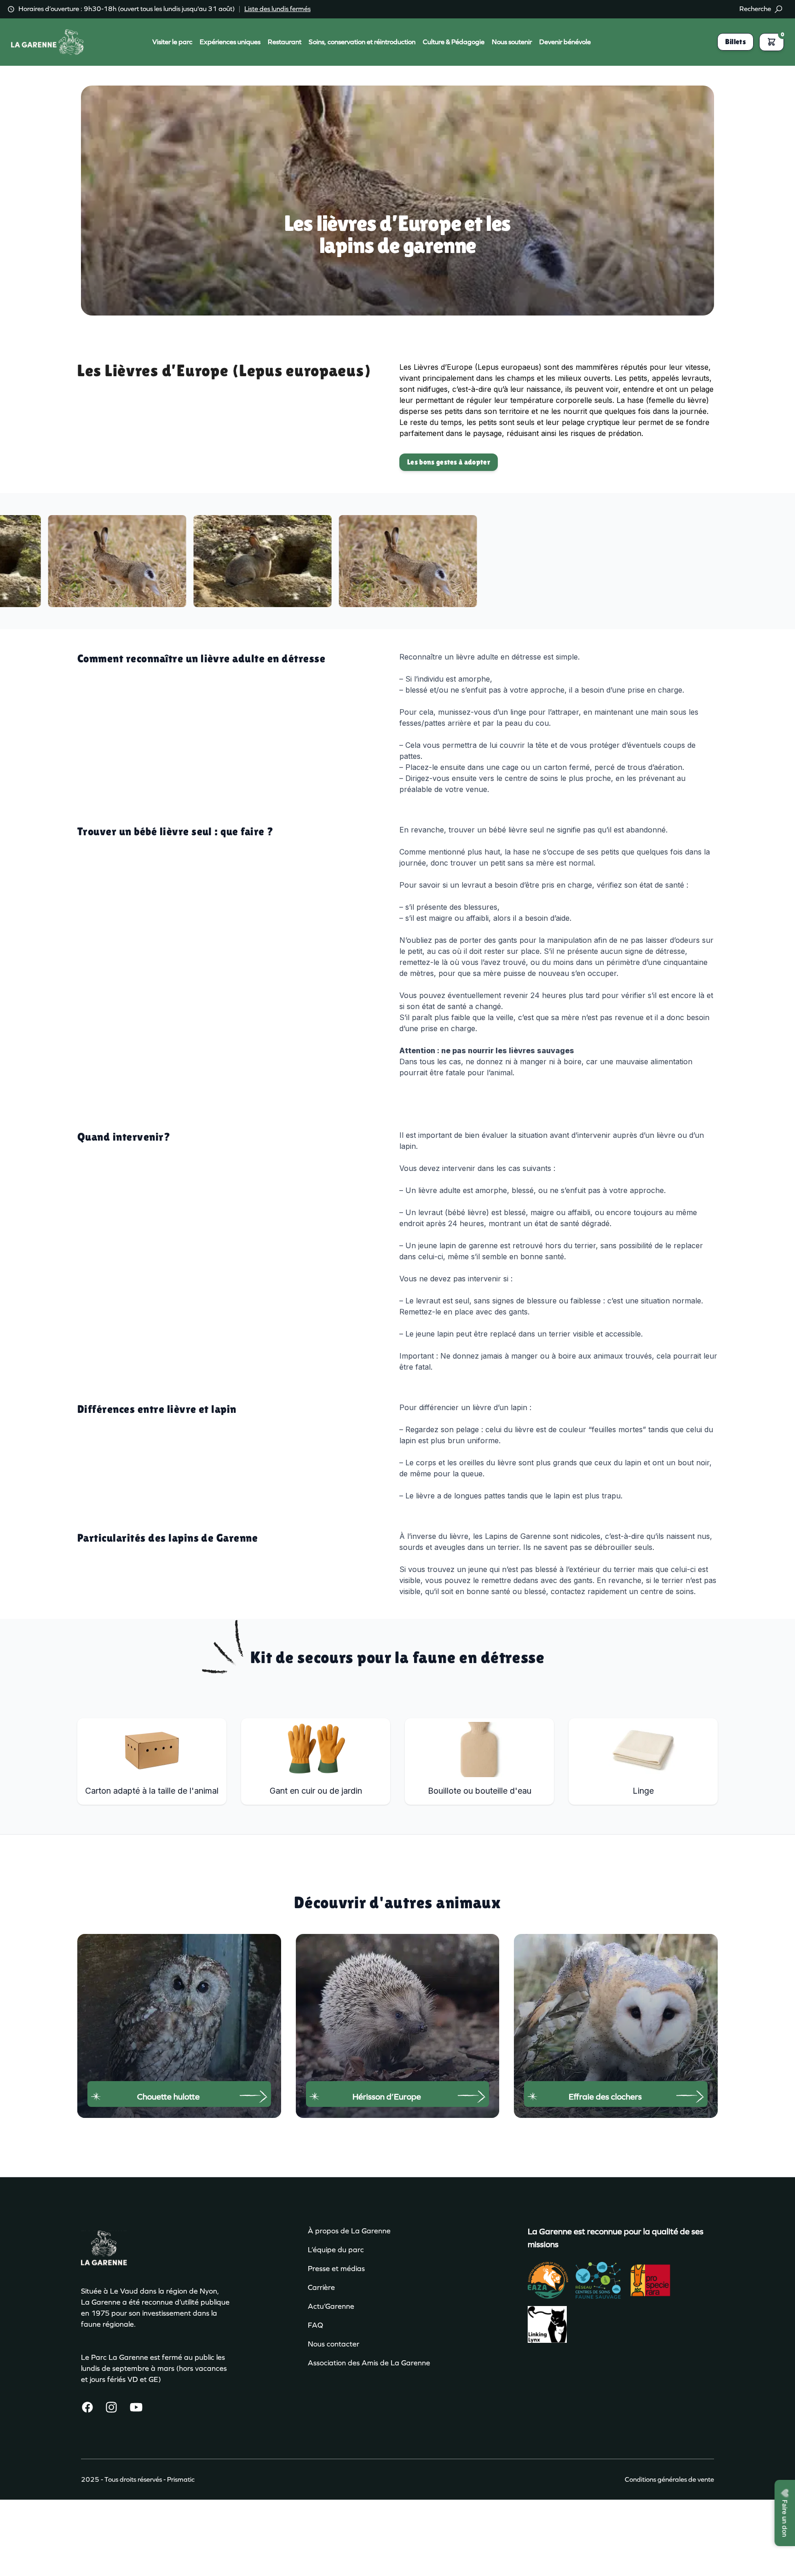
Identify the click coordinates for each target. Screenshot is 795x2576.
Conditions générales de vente (669, 2479)
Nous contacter (334, 2344)
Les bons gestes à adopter (449, 462)
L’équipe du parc (336, 2250)
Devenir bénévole (565, 42)
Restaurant (285, 42)
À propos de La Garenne (349, 2231)
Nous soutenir (512, 42)
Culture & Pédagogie (454, 42)
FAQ (315, 2325)
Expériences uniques (230, 42)
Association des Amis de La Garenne (369, 2363)
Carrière (321, 2287)
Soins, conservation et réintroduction (362, 42)
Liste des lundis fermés (277, 9)
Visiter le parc (172, 42)
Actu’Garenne (331, 2306)
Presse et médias (336, 2269)
